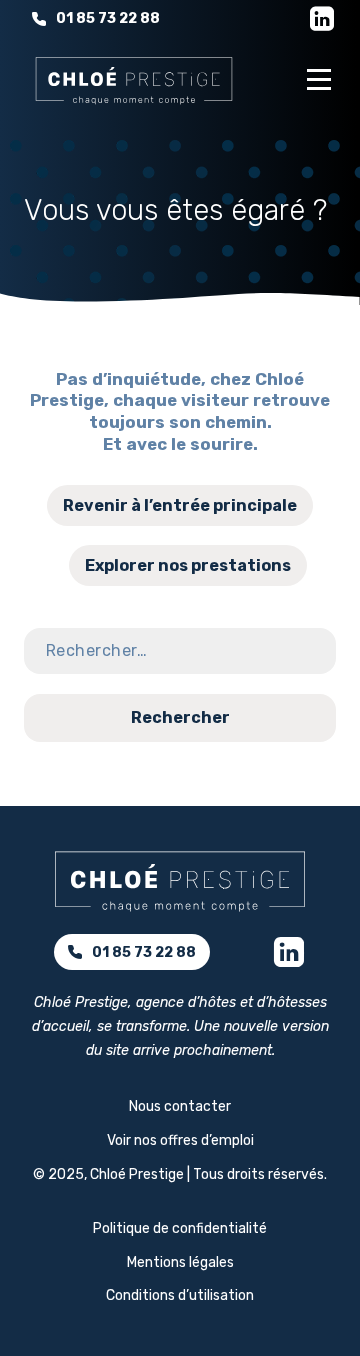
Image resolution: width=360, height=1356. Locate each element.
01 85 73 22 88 (108, 18)
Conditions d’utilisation (180, 1295)
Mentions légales (180, 1262)
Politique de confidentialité (180, 1228)
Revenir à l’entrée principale (180, 505)
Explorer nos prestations (188, 565)
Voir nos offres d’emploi (180, 1140)
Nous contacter (180, 1106)
